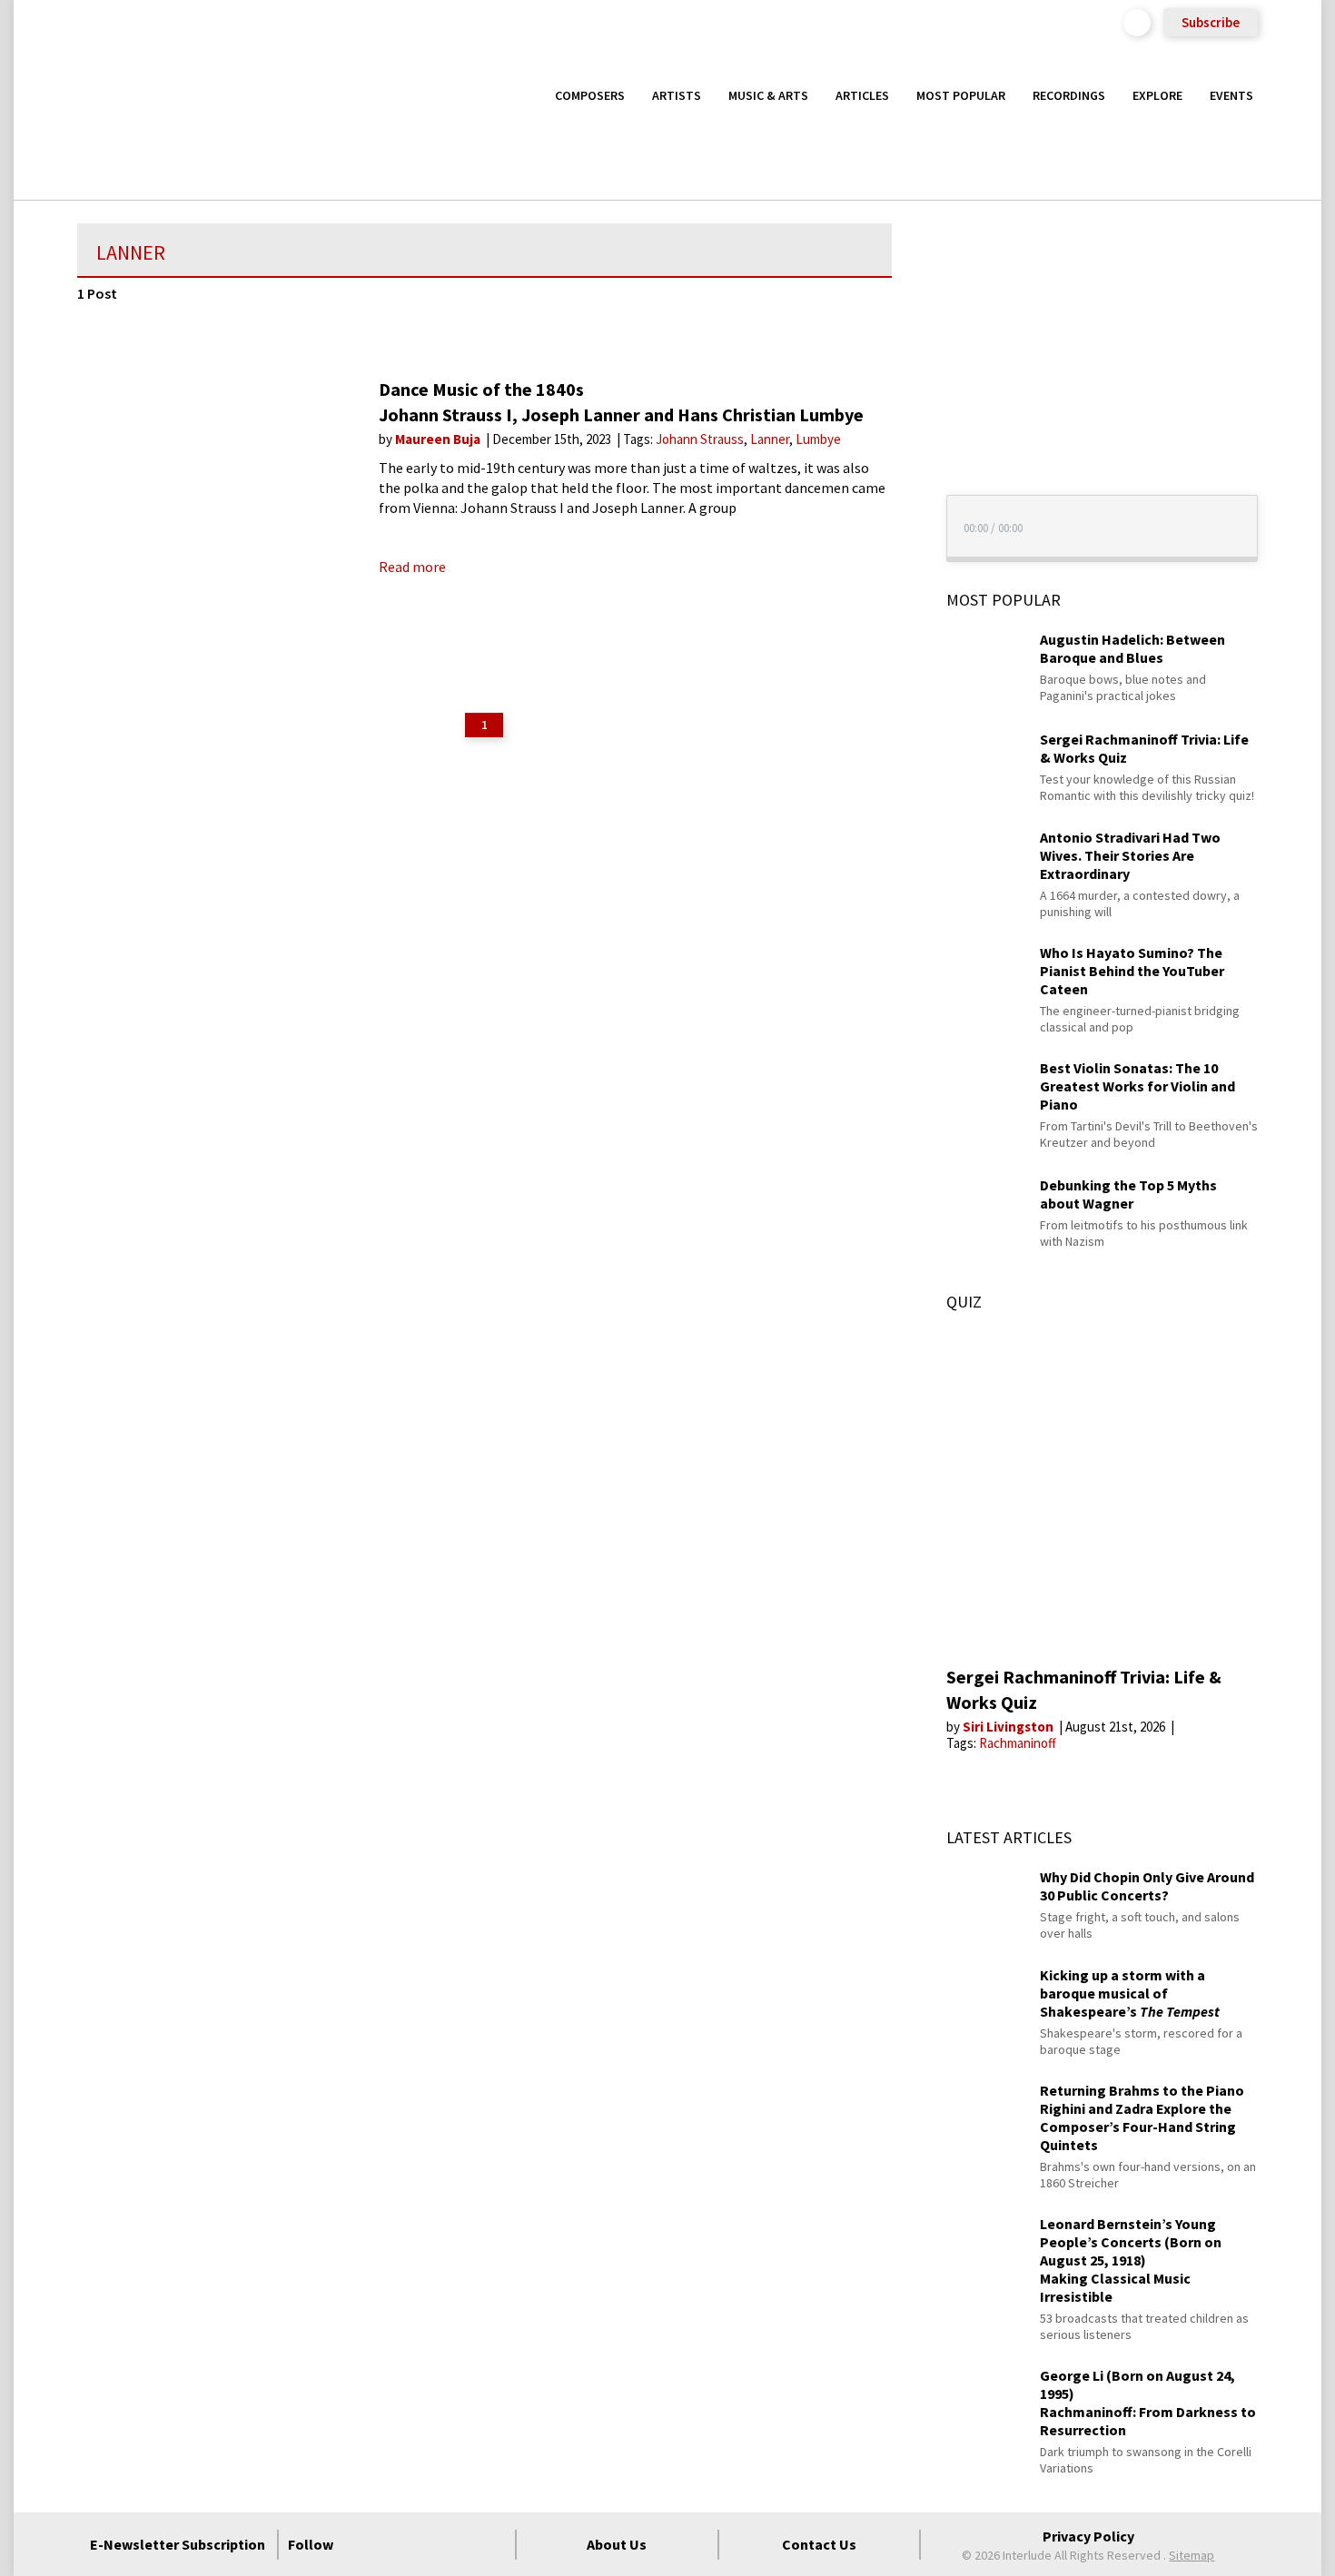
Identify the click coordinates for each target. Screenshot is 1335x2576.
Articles (862, 95)
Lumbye (818, 439)
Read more (412, 567)
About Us (617, 2544)
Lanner (770, 439)
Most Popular (961, 95)
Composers (590, 95)
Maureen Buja (439, 439)
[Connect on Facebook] (361, 2544)
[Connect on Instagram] (427, 2544)
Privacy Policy (1088, 2536)
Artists (677, 95)
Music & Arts (768, 95)
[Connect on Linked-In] (460, 2544)
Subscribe (1211, 22)
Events (1231, 95)
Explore (1157, 95)
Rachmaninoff (1018, 1743)
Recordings (1069, 95)
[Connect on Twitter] (394, 2544)
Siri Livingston (1009, 1727)
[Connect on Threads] (492, 2544)
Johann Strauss (700, 439)
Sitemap (1192, 2555)
